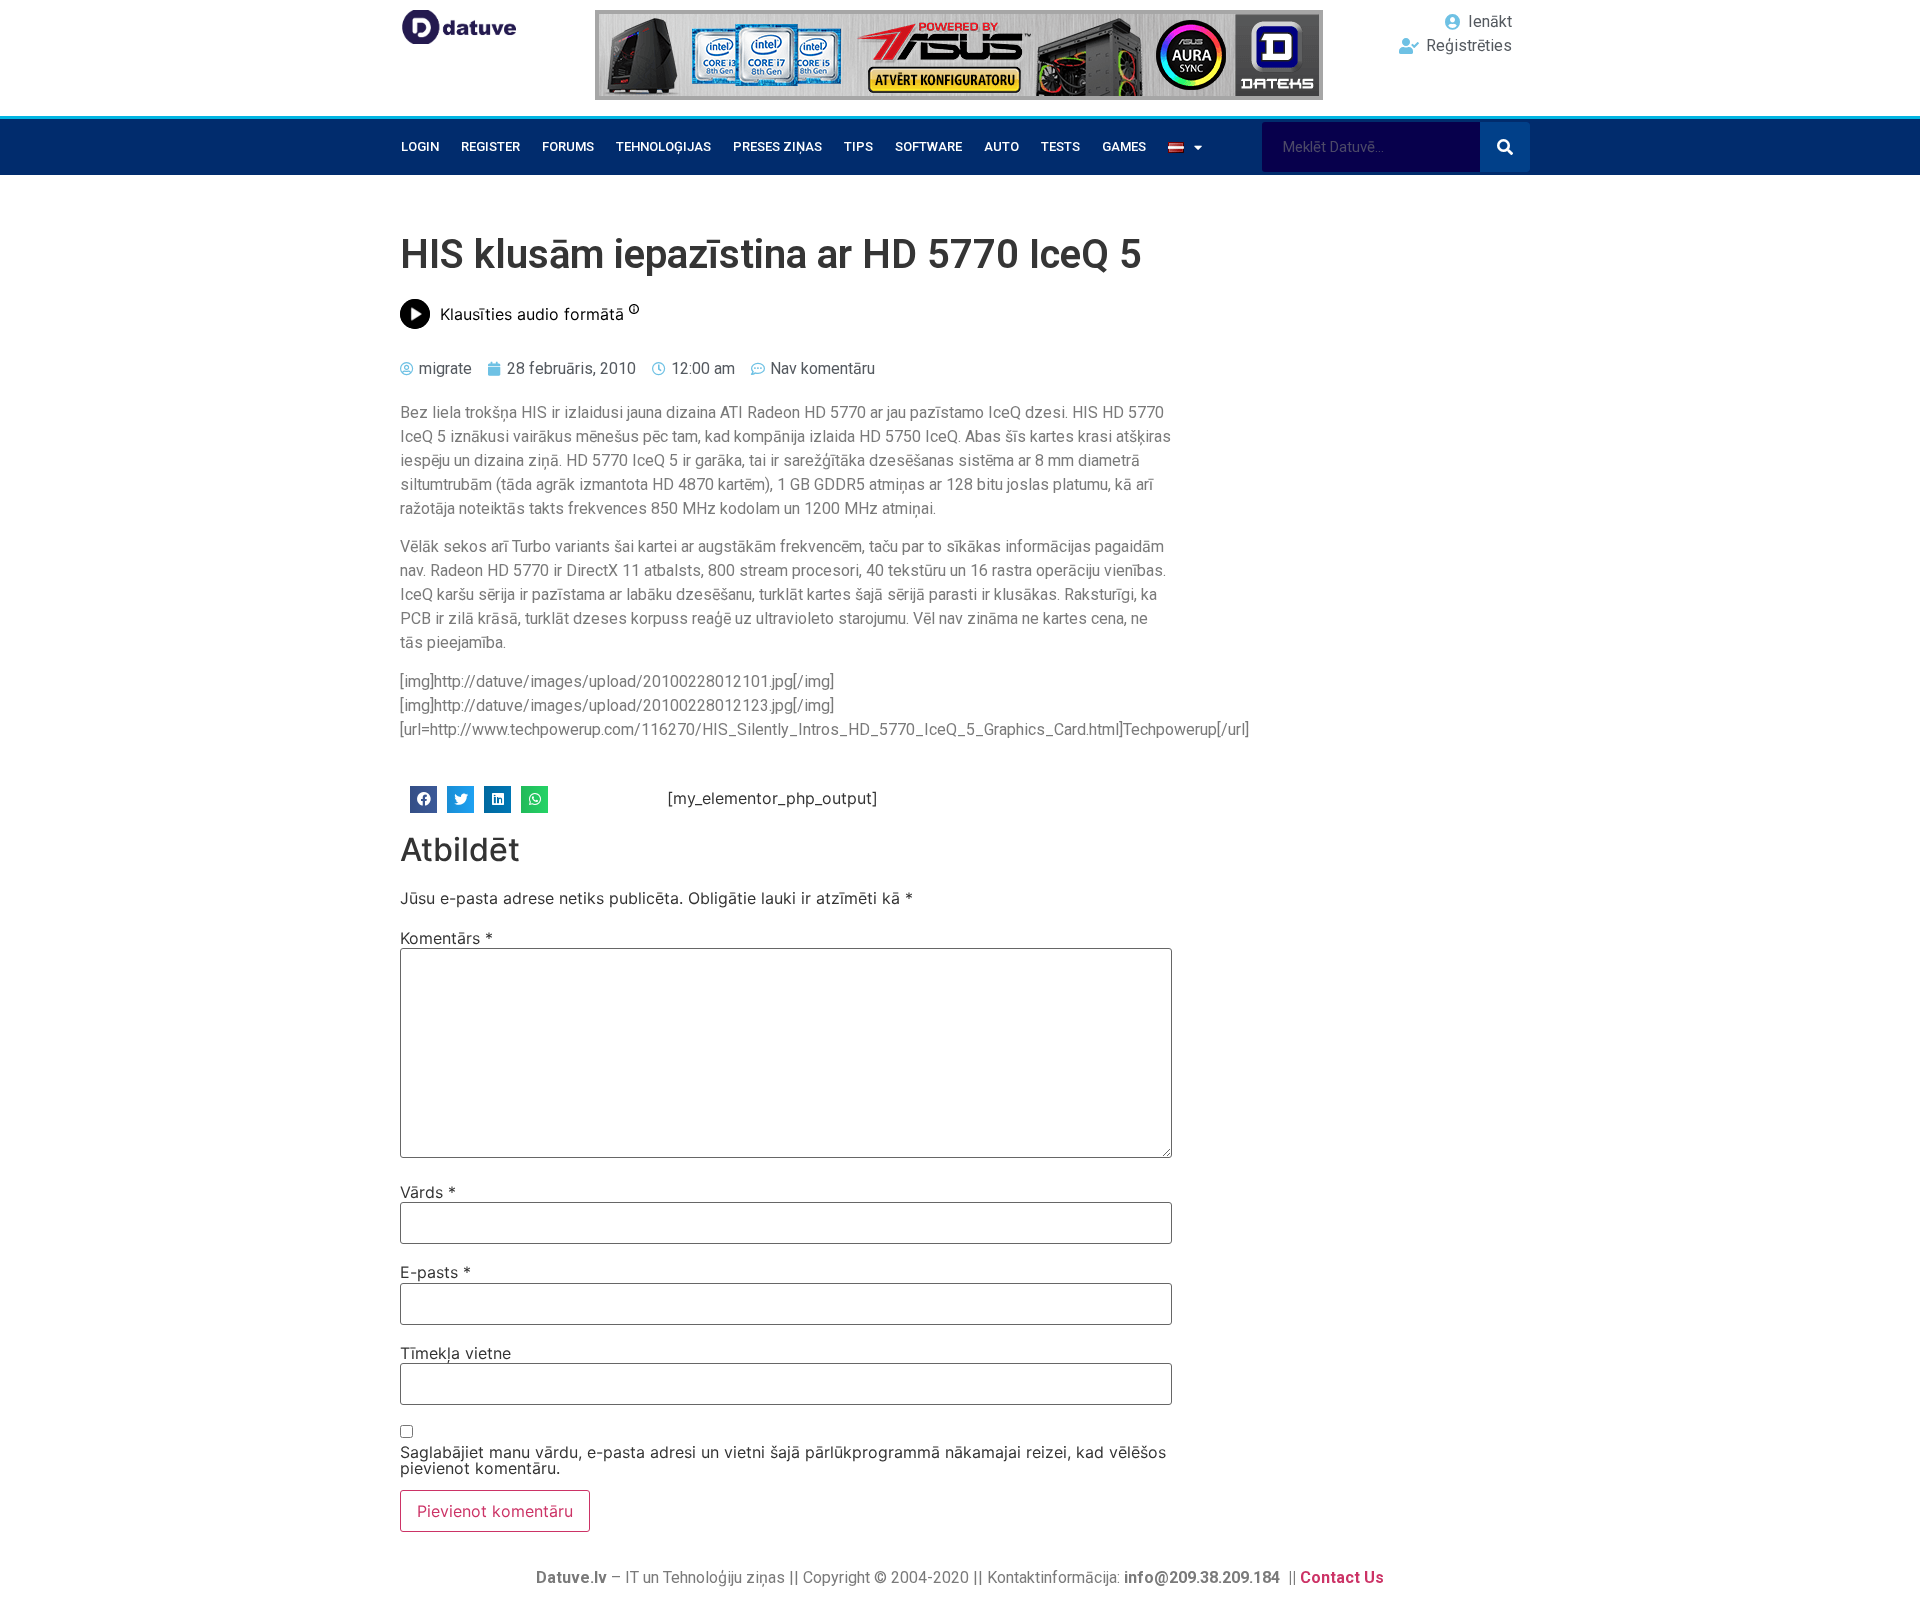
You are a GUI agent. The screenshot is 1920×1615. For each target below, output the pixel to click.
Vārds (428, 1192)
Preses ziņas (777, 146)
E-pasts (435, 1272)
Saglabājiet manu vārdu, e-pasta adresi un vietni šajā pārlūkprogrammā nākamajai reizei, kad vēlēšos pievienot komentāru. (783, 1460)
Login (420, 146)
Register (490, 146)
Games (1124, 146)
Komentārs (446, 938)
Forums (568, 146)
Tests (1060, 146)
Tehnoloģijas (663, 146)
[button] (423, 799)
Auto (1001, 146)
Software (928, 146)
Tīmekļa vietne (455, 1353)
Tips (858, 146)
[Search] (1505, 147)
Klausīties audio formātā (532, 314)
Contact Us (1342, 1577)
